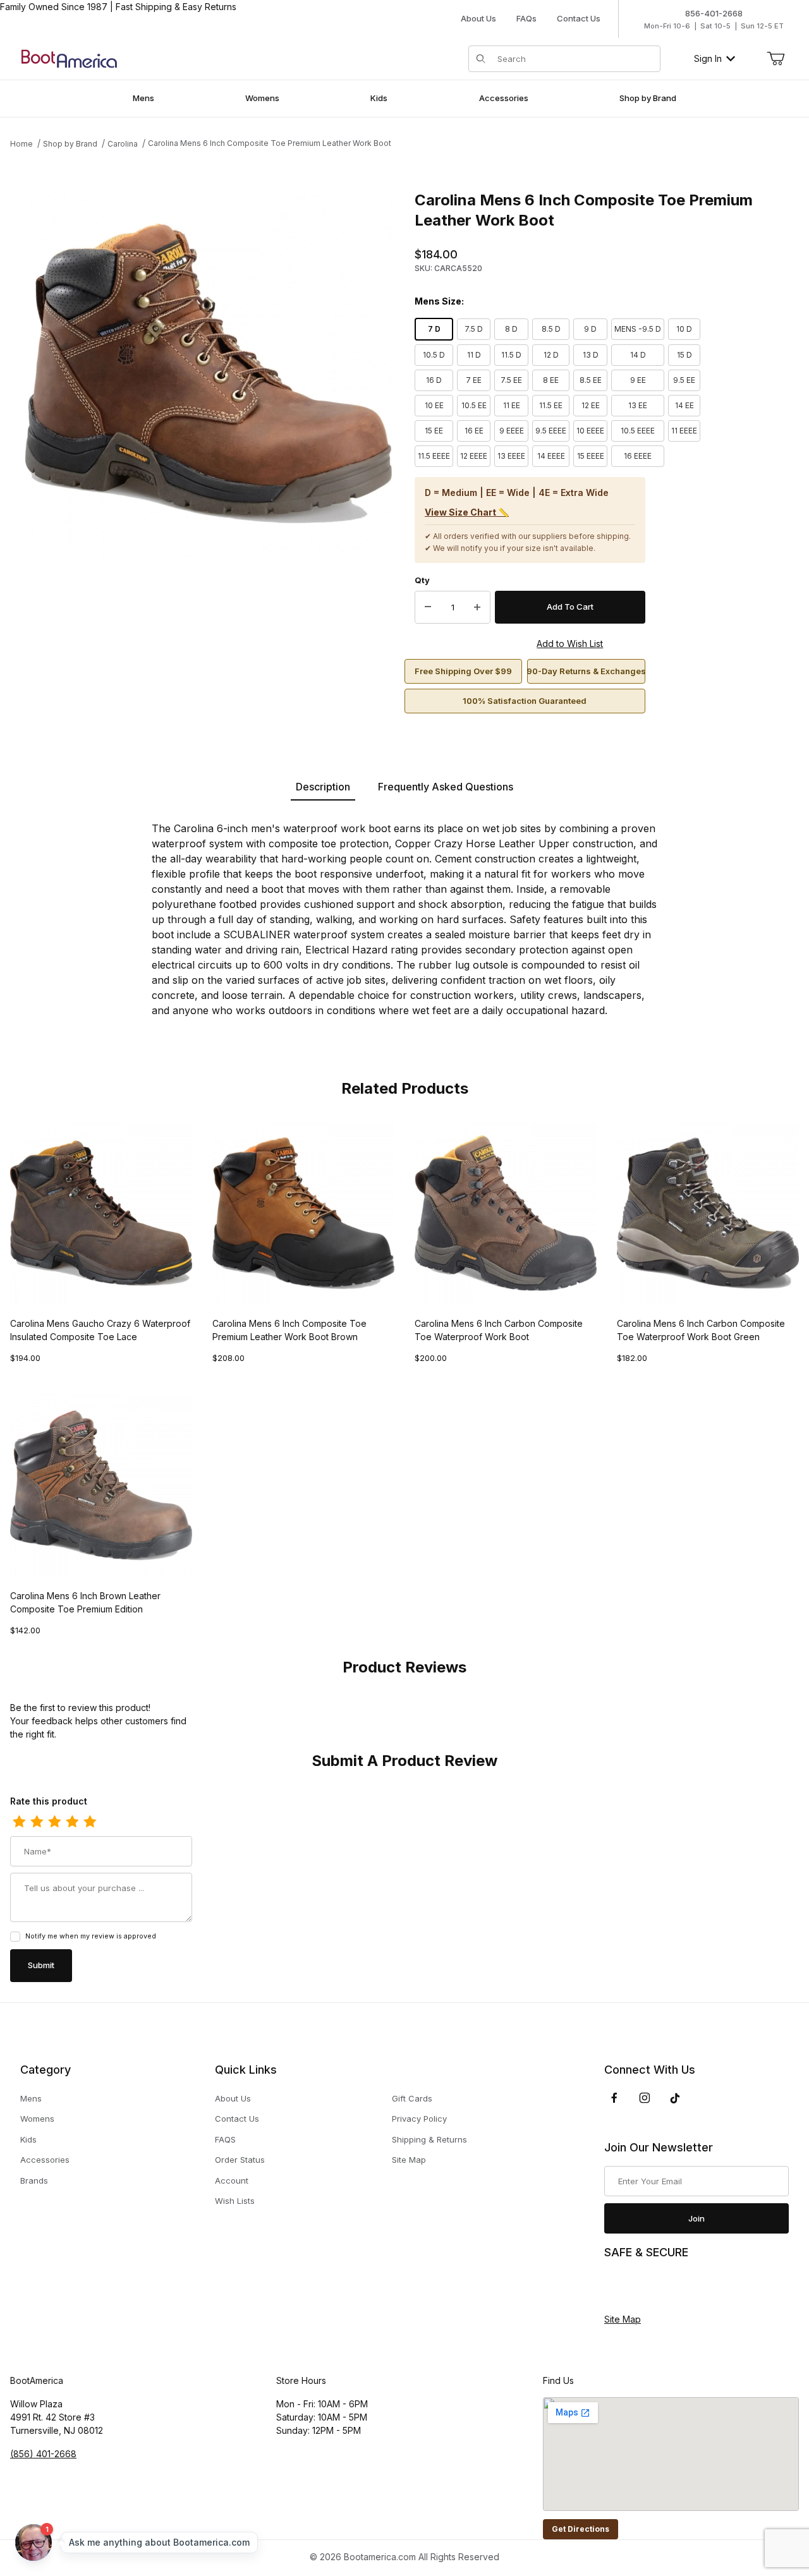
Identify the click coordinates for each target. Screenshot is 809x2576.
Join (696, 2218)
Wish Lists (235, 2201)
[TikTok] (675, 2098)
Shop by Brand (70, 144)
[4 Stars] (72, 1822)
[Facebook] (614, 2098)
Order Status (240, 2160)
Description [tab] (323, 787)
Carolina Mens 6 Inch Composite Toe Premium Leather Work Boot (270, 143)
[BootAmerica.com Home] (69, 58)
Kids (28, 2139)
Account (232, 2180)
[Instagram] (645, 2098)
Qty (422, 580)
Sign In (708, 58)
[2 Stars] (37, 1822)
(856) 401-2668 (43, 2454)
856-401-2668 (714, 13)
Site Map (409, 2160)
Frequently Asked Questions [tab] (446, 787)
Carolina (123, 144)
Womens (37, 2119)
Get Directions (581, 2529)
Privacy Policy (419, 2119)
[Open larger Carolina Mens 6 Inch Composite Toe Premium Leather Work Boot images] (209, 373)
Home (21, 144)
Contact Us (579, 18)
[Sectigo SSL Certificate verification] (640, 2287)
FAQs (526, 18)
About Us (478, 18)
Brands (34, 2180)
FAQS (225, 2139)
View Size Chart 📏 (467, 512)
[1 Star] (19, 1822)
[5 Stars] (90, 1822)
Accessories (45, 2160)
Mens (31, 2098)
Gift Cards (412, 2098)
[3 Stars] (54, 1822)
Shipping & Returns (429, 2139)
